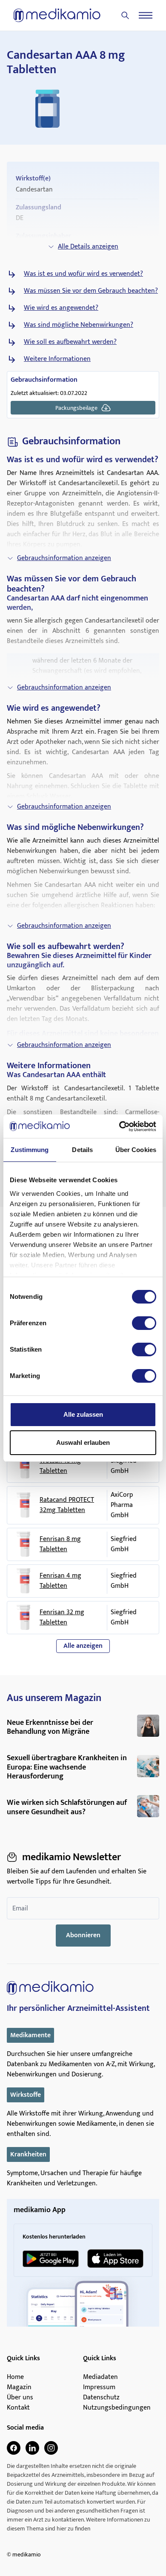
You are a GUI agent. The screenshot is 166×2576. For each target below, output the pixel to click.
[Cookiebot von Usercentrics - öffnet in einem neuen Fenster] (119, 1126)
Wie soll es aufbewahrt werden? (70, 342)
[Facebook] (14, 2448)
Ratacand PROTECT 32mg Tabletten (67, 1505)
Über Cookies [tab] (136, 1150)
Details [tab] (82, 1150)
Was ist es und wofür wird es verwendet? (83, 274)
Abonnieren (83, 1935)
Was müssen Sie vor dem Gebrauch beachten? (91, 291)
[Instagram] (51, 2448)
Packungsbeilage (76, 408)
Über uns (20, 2398)
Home (15, 2377)
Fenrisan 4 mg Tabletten (60, 1581)
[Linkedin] (32, 2448)
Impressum (99, 2387)
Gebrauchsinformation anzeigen (64, 558)
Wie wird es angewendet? (61, 308)
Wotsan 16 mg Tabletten (60, 1466)
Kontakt (18, 2408)
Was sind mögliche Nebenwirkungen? (79, 325)
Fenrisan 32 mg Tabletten (62, 1618)
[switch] (144, 1323)
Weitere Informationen (57, 359)
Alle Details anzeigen (88, 247)
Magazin (19, 2387)
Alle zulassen (83, 1414)
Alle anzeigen (83, 1646)
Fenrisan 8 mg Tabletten (60, 1544)
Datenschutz (101, 2398)
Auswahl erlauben (83, 1442)
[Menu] (146, 15)
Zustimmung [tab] (30, 1150)
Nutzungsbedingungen (117, 2408)
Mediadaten (100, 2377)
